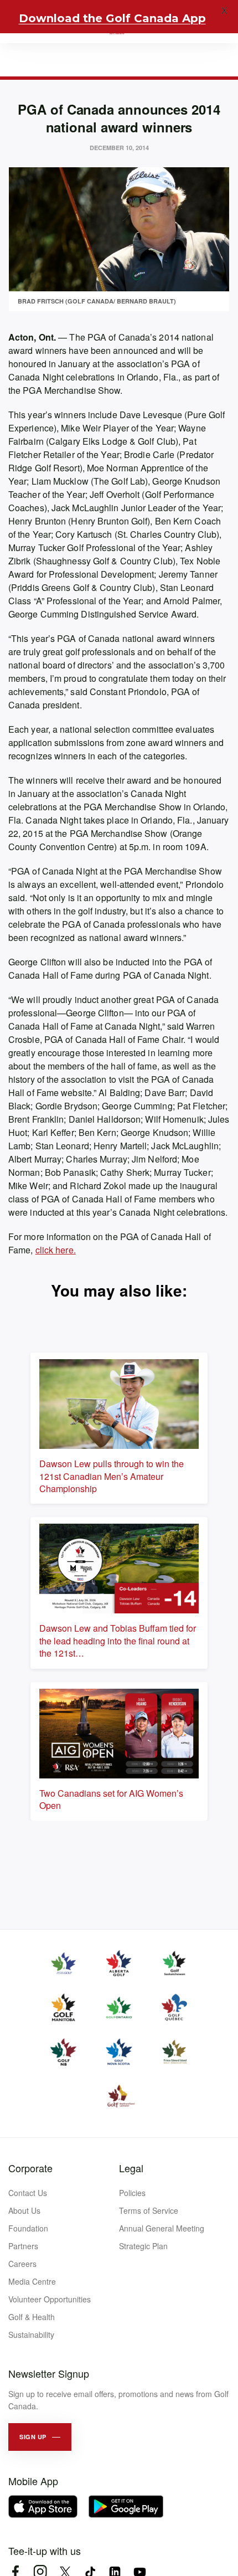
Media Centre (32, 2281)
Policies (132, 2193)
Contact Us (28, 2193)
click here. (56, 1250)
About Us (24, 2210)
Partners (23, 2246)
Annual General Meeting (162, 2228)
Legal (131, 2168)
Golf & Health (32, 2317)
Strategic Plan (143, 2246)
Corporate (30, 2168)
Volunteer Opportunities (50, 2299)
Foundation (28, 2228)
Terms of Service (149, 2210)
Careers (22, 2264)
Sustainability (31, 2335)
